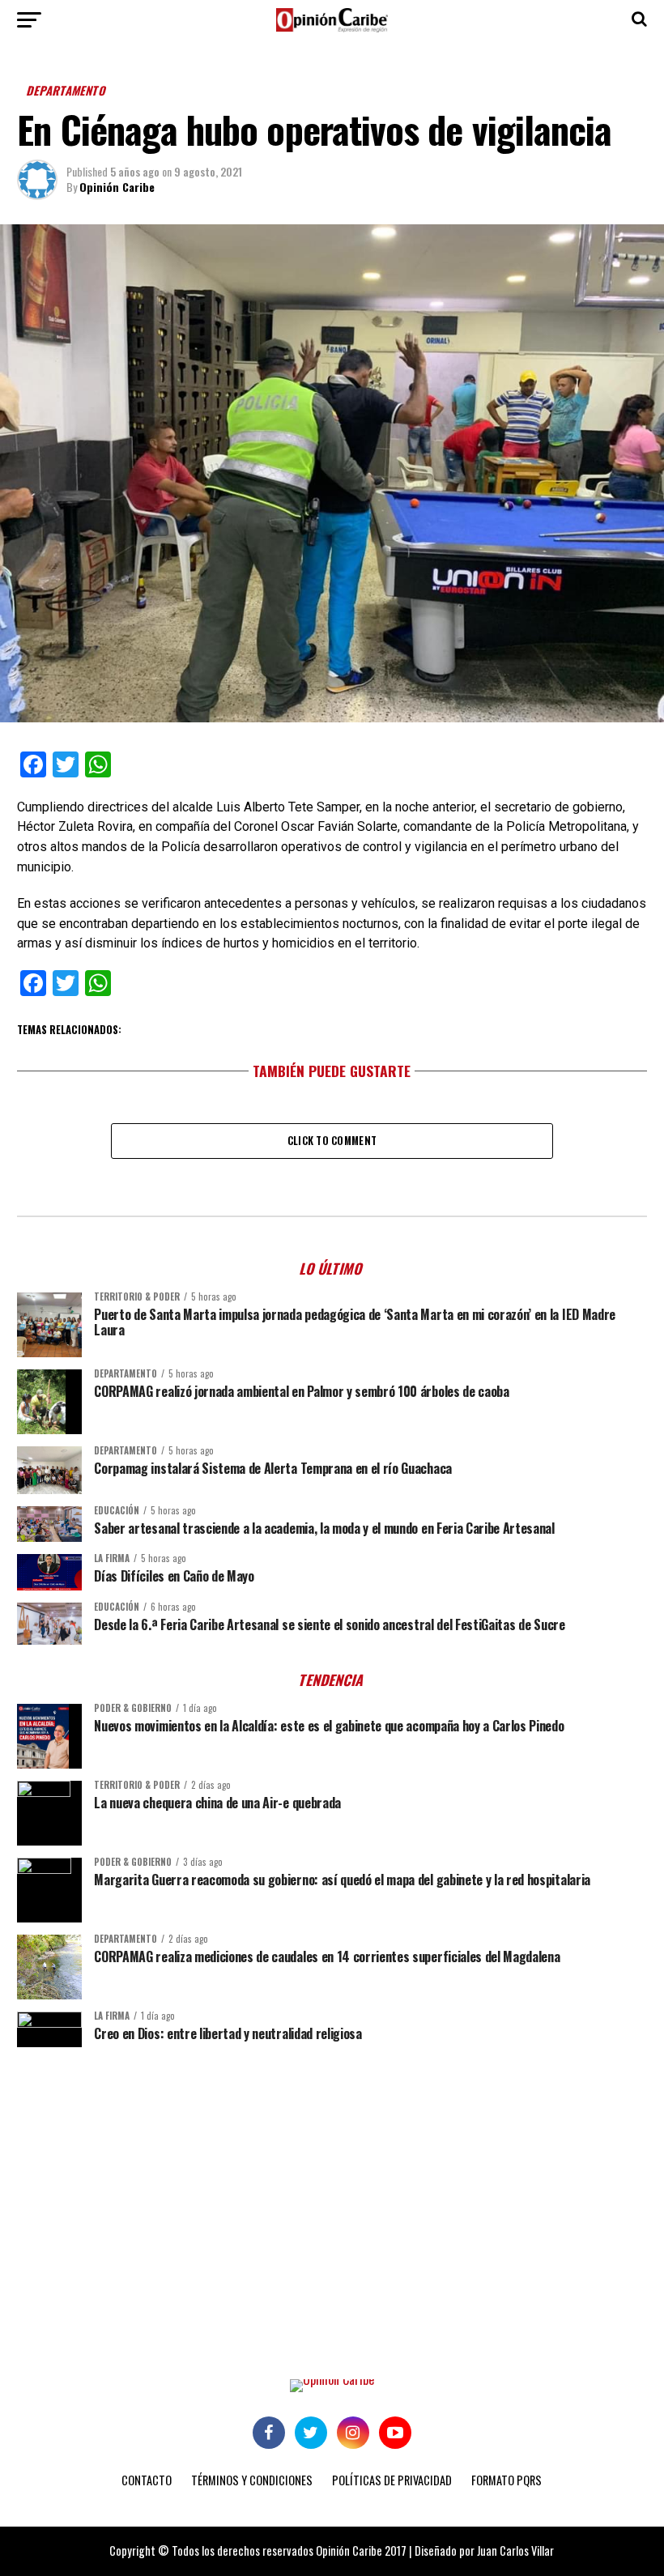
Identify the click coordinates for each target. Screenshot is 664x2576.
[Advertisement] (332, 2185)
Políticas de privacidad (392, 2480)
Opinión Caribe (117, 187)
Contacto (147, 2480)
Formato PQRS (507, 2480)
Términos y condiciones (252, 2480)
